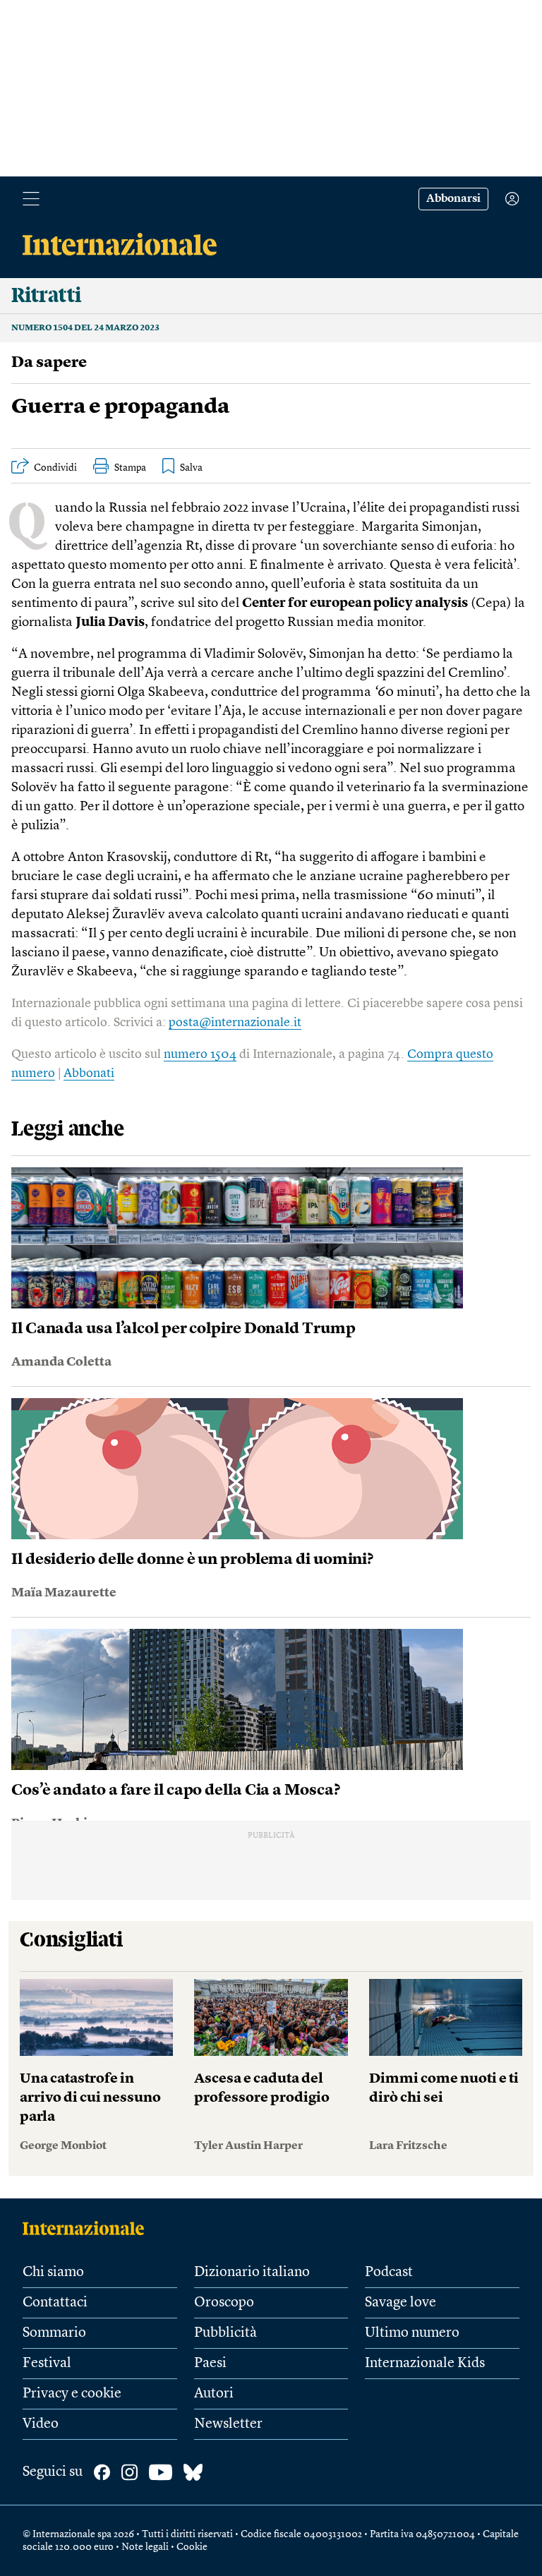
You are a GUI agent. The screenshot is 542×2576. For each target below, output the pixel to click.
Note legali (145, 2547)
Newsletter (228, 2424)
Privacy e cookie (72, 2394)
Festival (47, 2364)
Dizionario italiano (252, 2273)
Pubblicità (225, 2333)
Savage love (401, 2303)
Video (41, 2424)
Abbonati (89, 1073)
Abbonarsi (453, 199)
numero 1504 (200, 1054)
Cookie (192, 2547)
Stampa (130, 468)
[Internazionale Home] (88, 2228)
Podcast (389, 2273)
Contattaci (55, 2303)
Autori (214, 2394)
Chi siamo (53, 2273)
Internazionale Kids (425, 2364)
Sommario (54, 2333)
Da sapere (49, 363)
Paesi (210, 2364)
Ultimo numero (412, 2333)
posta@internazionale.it (235, 1023)
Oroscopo (224, 2303)
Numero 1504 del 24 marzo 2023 (85, 328)
